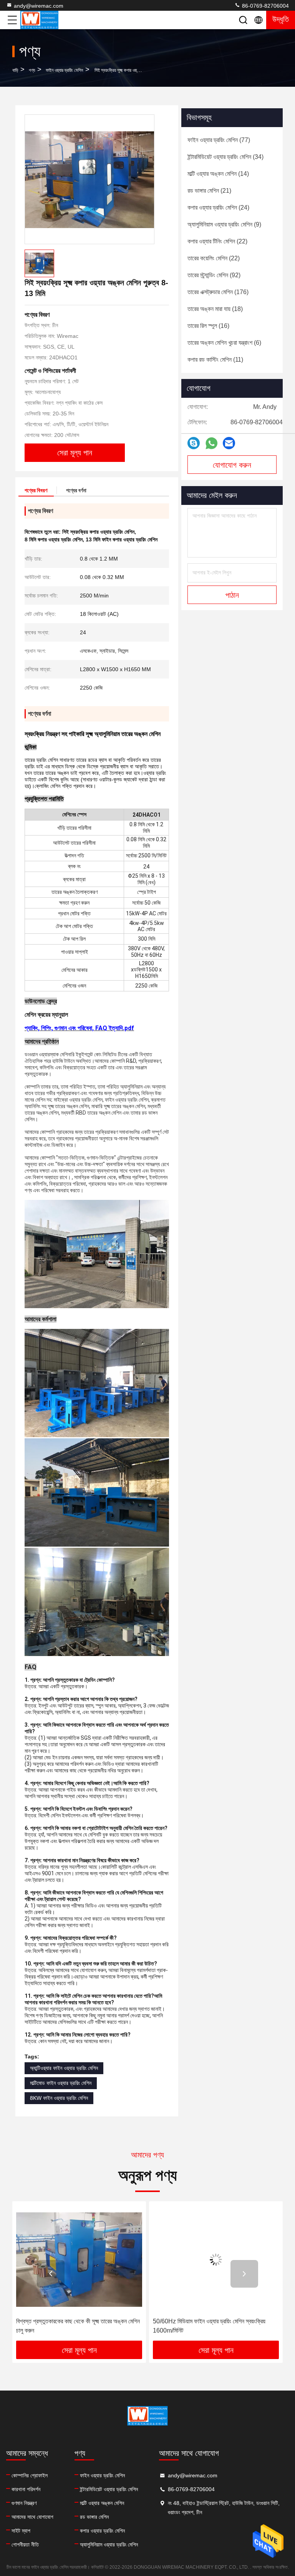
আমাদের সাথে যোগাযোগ (32, 2517)
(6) (224, 343)
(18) (215, 309)
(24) (218, 208)
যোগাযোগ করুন (232, 465)
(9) (224, 224)
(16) (208, 326)
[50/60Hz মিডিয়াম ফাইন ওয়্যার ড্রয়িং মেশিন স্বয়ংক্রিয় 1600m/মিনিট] (83, 2259)
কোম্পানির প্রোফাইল (30, 2475)
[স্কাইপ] (194, 443)
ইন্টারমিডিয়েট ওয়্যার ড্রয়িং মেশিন (109, 2489)
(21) (209, 191)
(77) (219, 140)
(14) (218, 174)
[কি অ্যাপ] (211, 443)
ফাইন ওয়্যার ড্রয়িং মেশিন (64, 70)
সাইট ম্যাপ (21, 2531)
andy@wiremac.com (39, 6)
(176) (218, 292)
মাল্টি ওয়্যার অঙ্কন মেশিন (102, 2503)
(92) (214, 275)
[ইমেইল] (229, 443)
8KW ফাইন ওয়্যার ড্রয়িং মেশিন (59, 2098)
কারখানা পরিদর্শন (26, 2489)
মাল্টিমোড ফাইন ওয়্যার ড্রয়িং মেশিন (61, 2083)
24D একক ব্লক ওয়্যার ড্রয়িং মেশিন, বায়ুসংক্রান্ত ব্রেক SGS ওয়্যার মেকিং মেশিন (213, 2326)
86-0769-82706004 (265, 6)
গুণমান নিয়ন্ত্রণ (24, 2503)
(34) (225, 157)
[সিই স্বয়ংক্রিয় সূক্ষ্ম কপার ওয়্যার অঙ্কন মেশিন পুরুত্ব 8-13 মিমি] (89, 179)
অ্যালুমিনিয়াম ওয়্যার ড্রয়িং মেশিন (109, 2545)
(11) (215, 360)
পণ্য (32, 70)
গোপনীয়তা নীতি (25, 2545)
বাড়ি (15, 70)
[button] (51, 2274)
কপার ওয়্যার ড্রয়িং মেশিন (102, 2531)
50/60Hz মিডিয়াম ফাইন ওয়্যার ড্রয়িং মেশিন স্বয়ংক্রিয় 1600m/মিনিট (77, 2326)
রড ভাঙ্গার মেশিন (94, 2517)
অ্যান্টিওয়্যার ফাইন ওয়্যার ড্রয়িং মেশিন (64, 2068)
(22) (217, 241)
